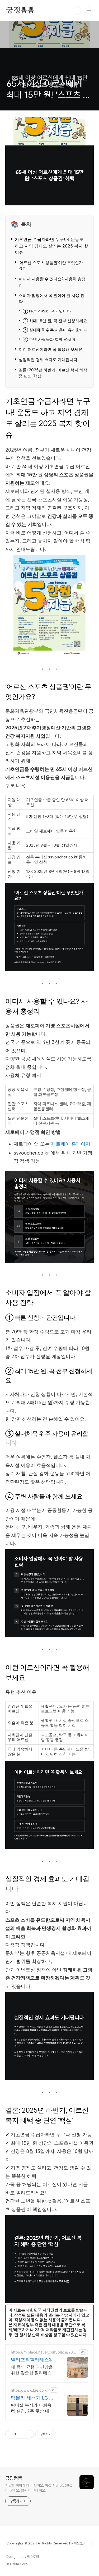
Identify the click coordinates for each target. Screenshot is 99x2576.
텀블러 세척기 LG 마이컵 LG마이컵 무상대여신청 (32, 2398)
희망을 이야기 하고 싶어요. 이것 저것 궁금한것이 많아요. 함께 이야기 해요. (39, 2488)
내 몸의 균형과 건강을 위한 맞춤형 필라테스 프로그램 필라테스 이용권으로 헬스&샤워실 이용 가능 (33, 2370)
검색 (77, 11)
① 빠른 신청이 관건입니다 (47, 311)
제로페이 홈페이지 (71, 1144)
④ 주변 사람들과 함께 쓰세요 (49, 340)
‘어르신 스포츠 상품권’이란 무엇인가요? (51, 266)
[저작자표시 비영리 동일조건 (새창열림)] (63, 2434)
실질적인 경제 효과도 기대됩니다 (48, 360)
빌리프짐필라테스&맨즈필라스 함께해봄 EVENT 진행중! (33, 2360)
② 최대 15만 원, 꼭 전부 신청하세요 (55, 321)
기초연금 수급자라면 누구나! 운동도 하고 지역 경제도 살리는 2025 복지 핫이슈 (51, 246)
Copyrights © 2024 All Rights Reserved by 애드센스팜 (47, 2543)
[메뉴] (89, 10)
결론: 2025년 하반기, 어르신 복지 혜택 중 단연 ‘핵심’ (53, 373)
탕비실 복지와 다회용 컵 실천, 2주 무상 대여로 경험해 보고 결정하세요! (32, 2408)
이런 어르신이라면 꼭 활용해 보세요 (51, 349)
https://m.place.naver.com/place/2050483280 (44, 2352)
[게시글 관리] (28, 2434)
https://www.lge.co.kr (29, 2390)
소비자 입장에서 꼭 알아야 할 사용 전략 (52, 298)
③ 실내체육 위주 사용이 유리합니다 (55, 330)
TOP (88, 2544)
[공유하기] (21, 2434)
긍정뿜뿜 (20, 11)
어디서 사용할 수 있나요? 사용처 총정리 (52, 282)
